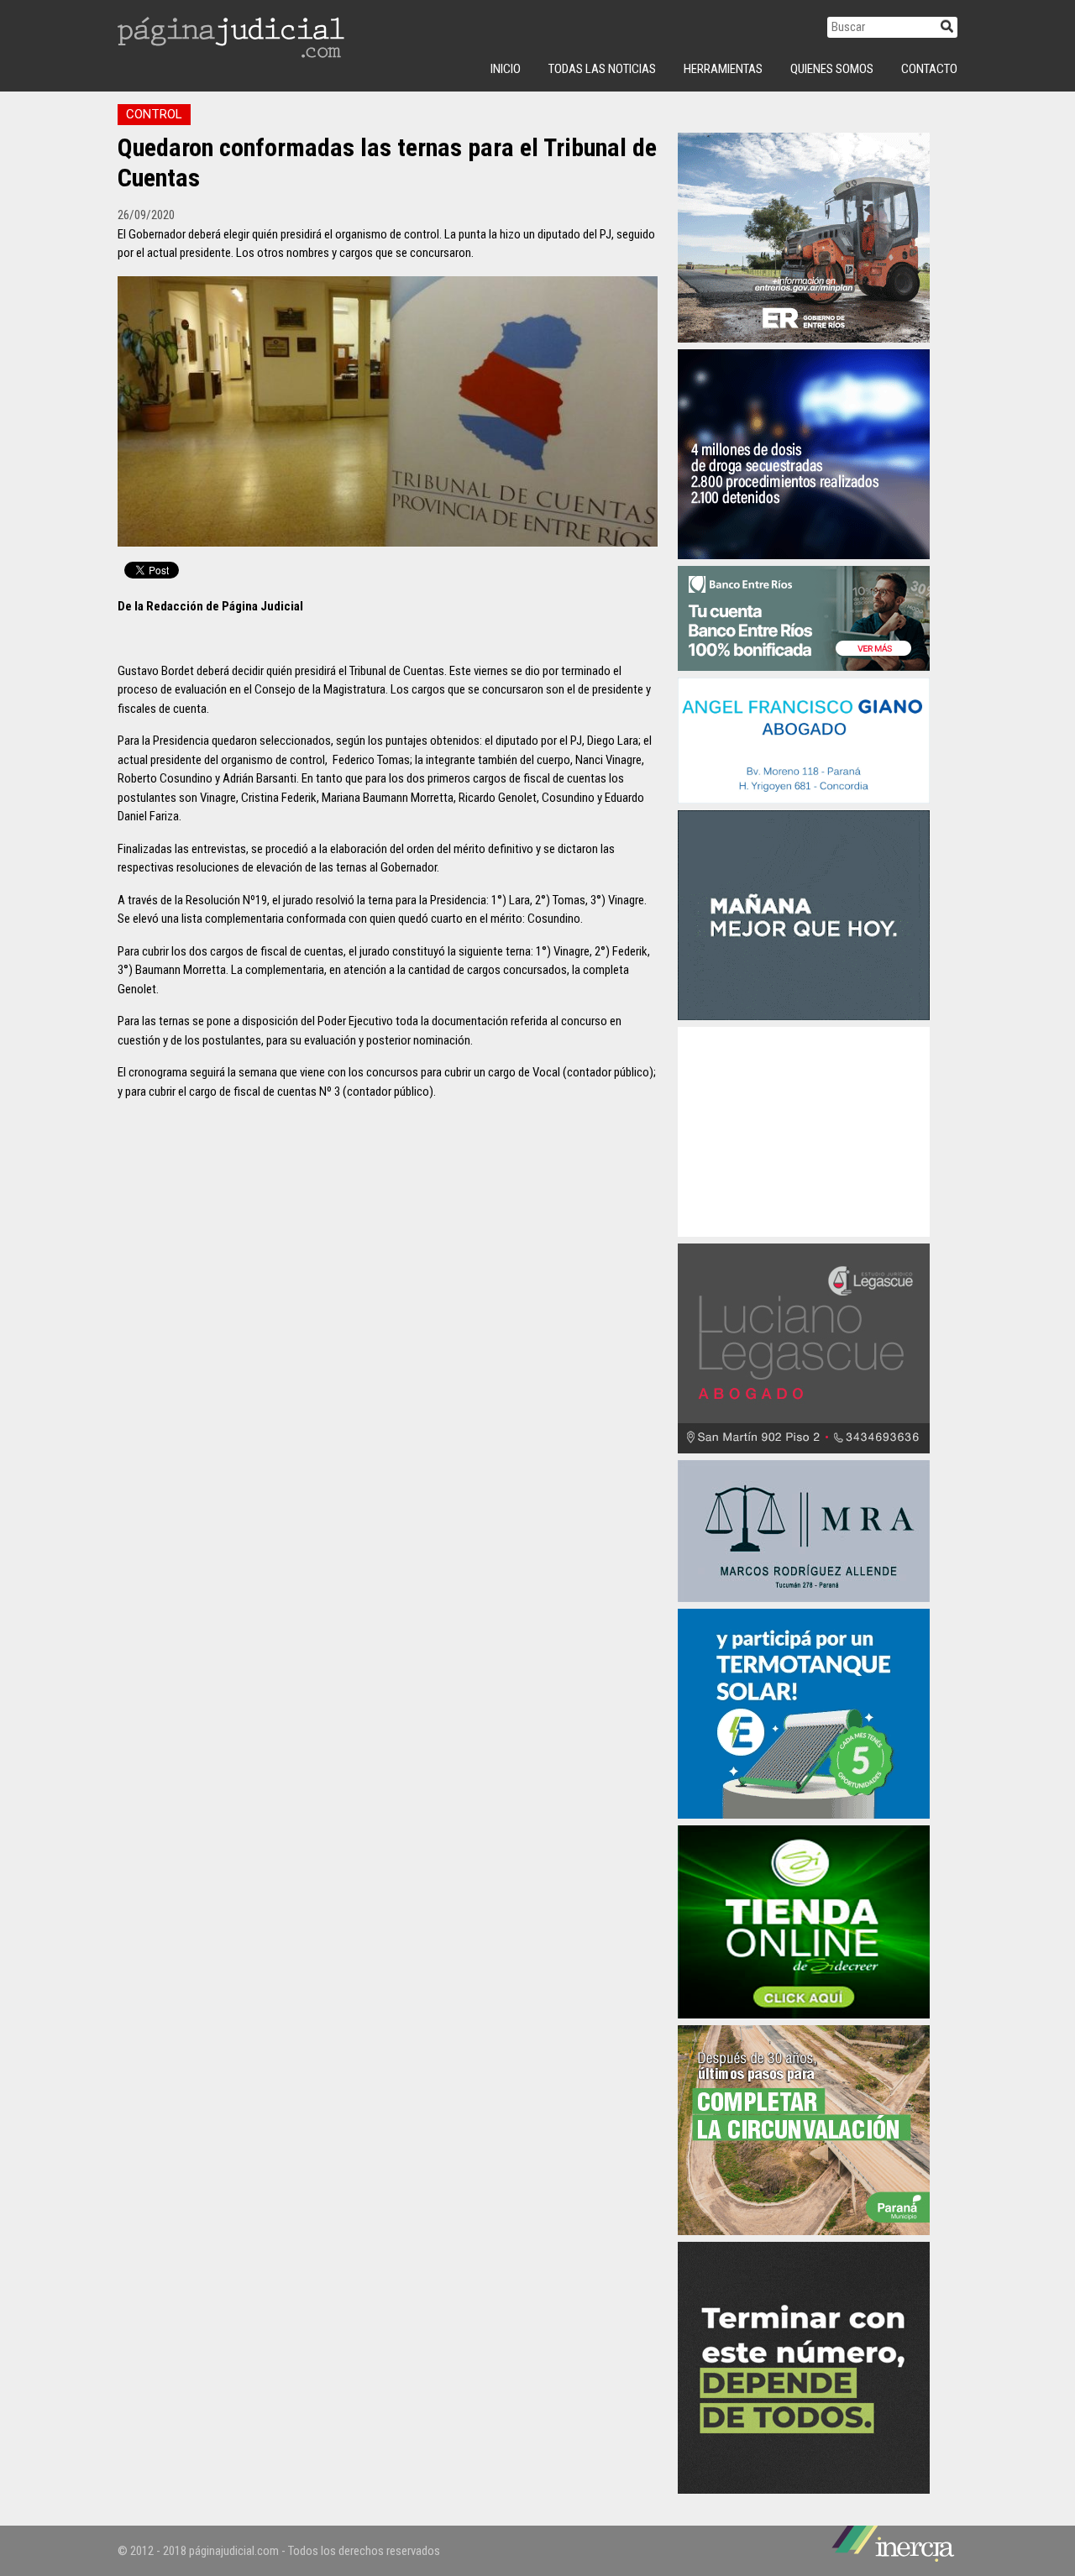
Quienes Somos (832, 69)
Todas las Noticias (602, 69)
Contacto (929, 69)
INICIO (506, 69)
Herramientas (723, 69)
